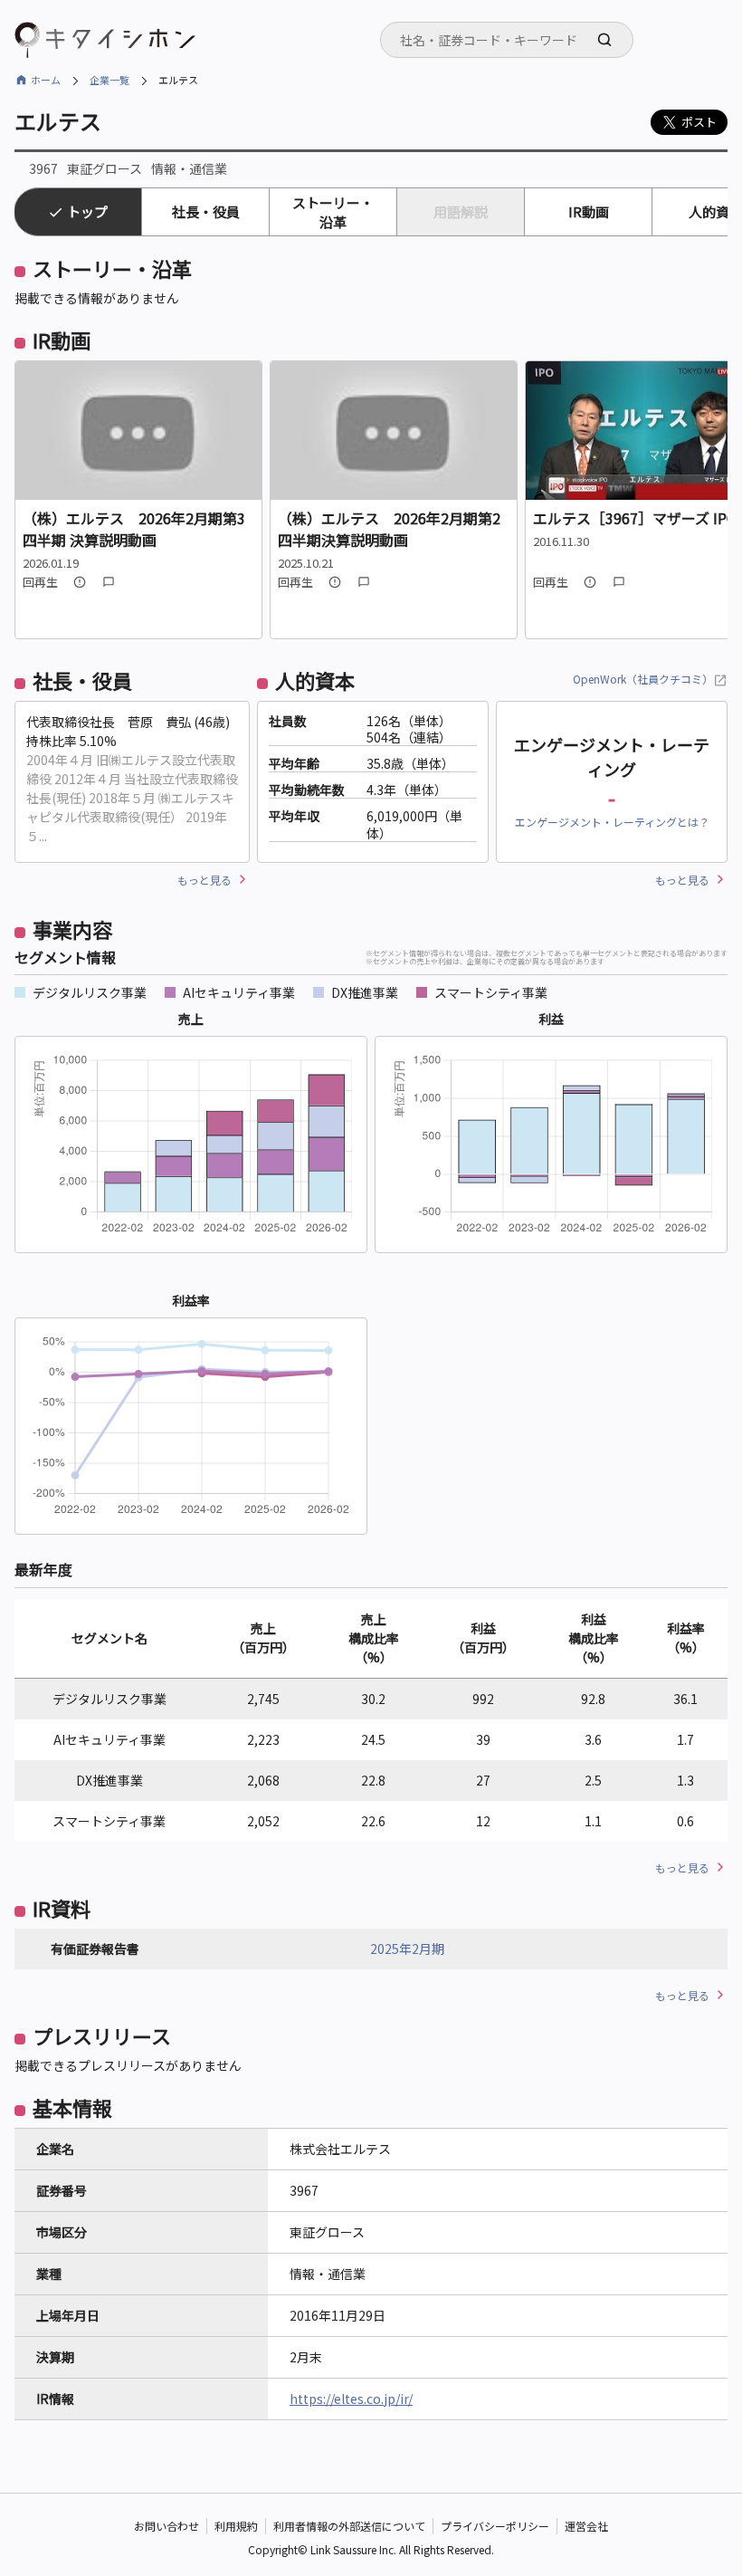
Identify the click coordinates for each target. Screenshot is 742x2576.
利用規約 (236, 2526)
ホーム (46, 80)
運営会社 (586, 2526)
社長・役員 (206, 211)
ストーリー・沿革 (333, 212)
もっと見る (205, 880)
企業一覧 (109, 80)
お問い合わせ (166, 2526)
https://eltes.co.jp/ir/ (351, 2399)
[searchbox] (512, 40)
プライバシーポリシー (495, 2526)
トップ (87, 211)
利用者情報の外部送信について (349, 2526)
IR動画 (589, 211)
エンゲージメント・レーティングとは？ (612, 822)
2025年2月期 (407, 1949)
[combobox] (507, 40)
